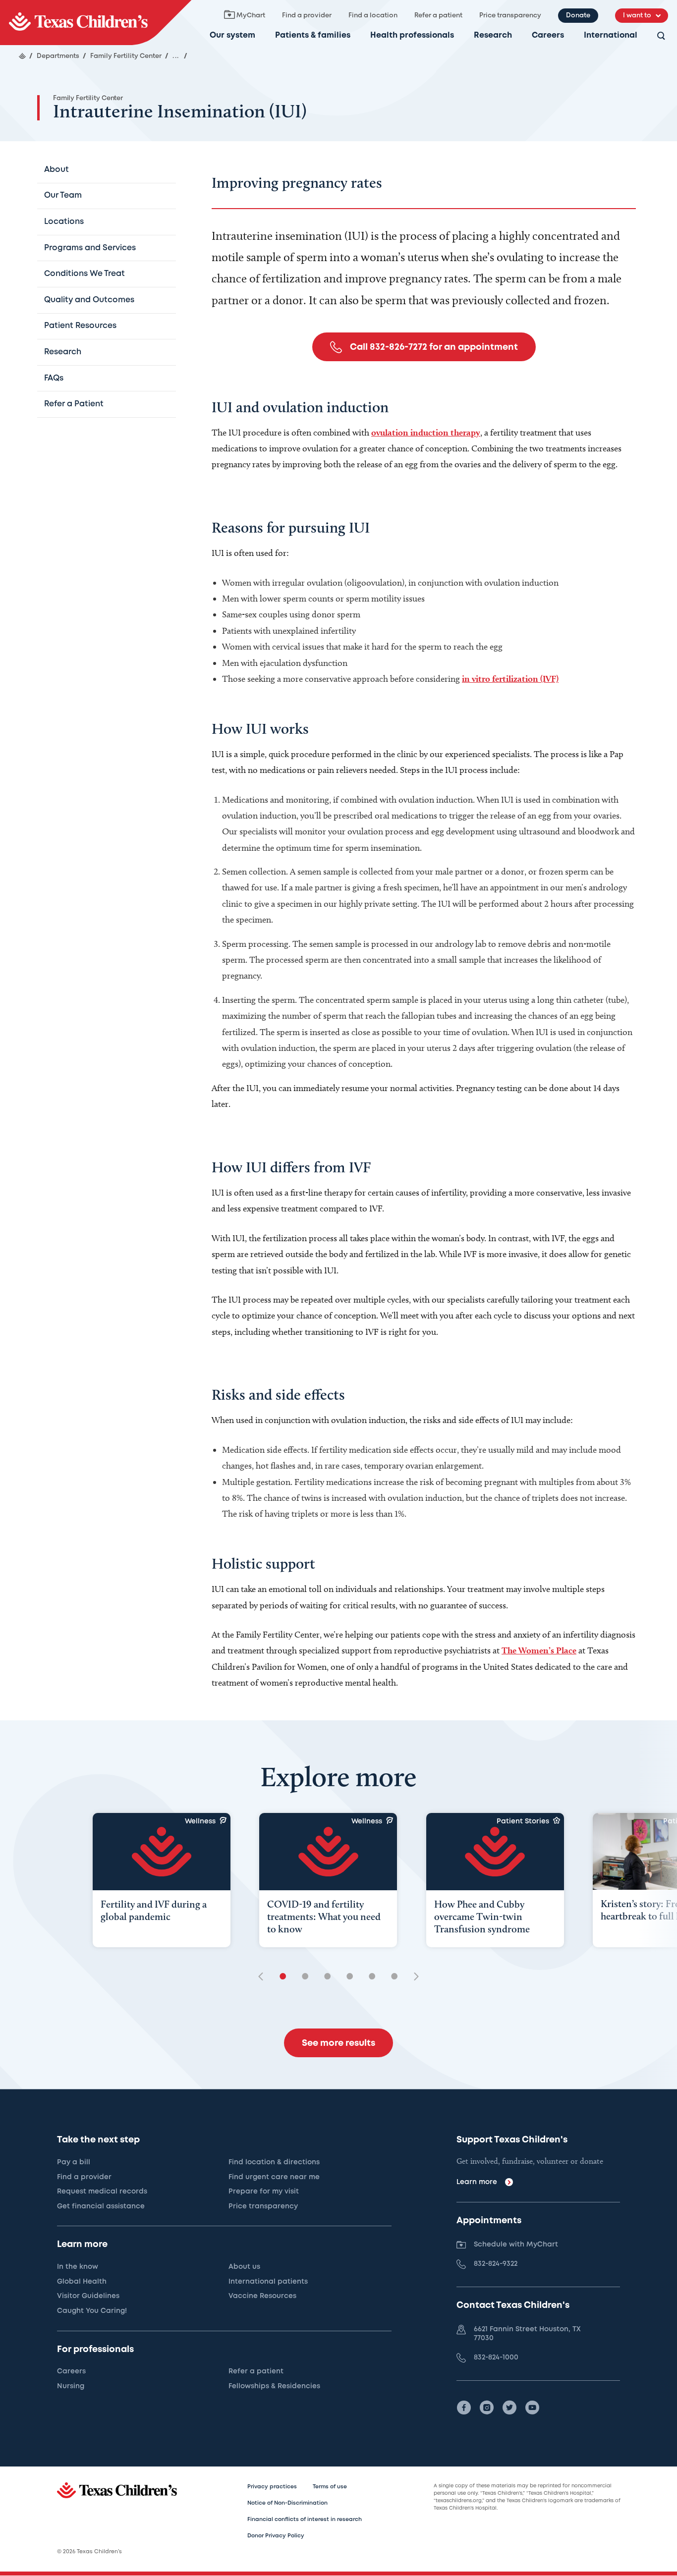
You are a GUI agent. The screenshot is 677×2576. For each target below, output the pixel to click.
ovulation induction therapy (426, 432)
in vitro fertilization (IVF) (510, 679)
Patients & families (313, 35)
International (611, 35)
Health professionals (412, 35)
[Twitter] (509, 2408)
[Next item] (413, 1977)
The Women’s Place (539, 1650)
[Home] (22, 56)
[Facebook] (464, 2408)
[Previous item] (264, 1977)
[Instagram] (487, 2408)
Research (493, 35)
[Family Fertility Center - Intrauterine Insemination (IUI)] (96, 23)
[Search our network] (661, 36)
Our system (232, 35)
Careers (548, 35)
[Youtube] (532, 2408)
